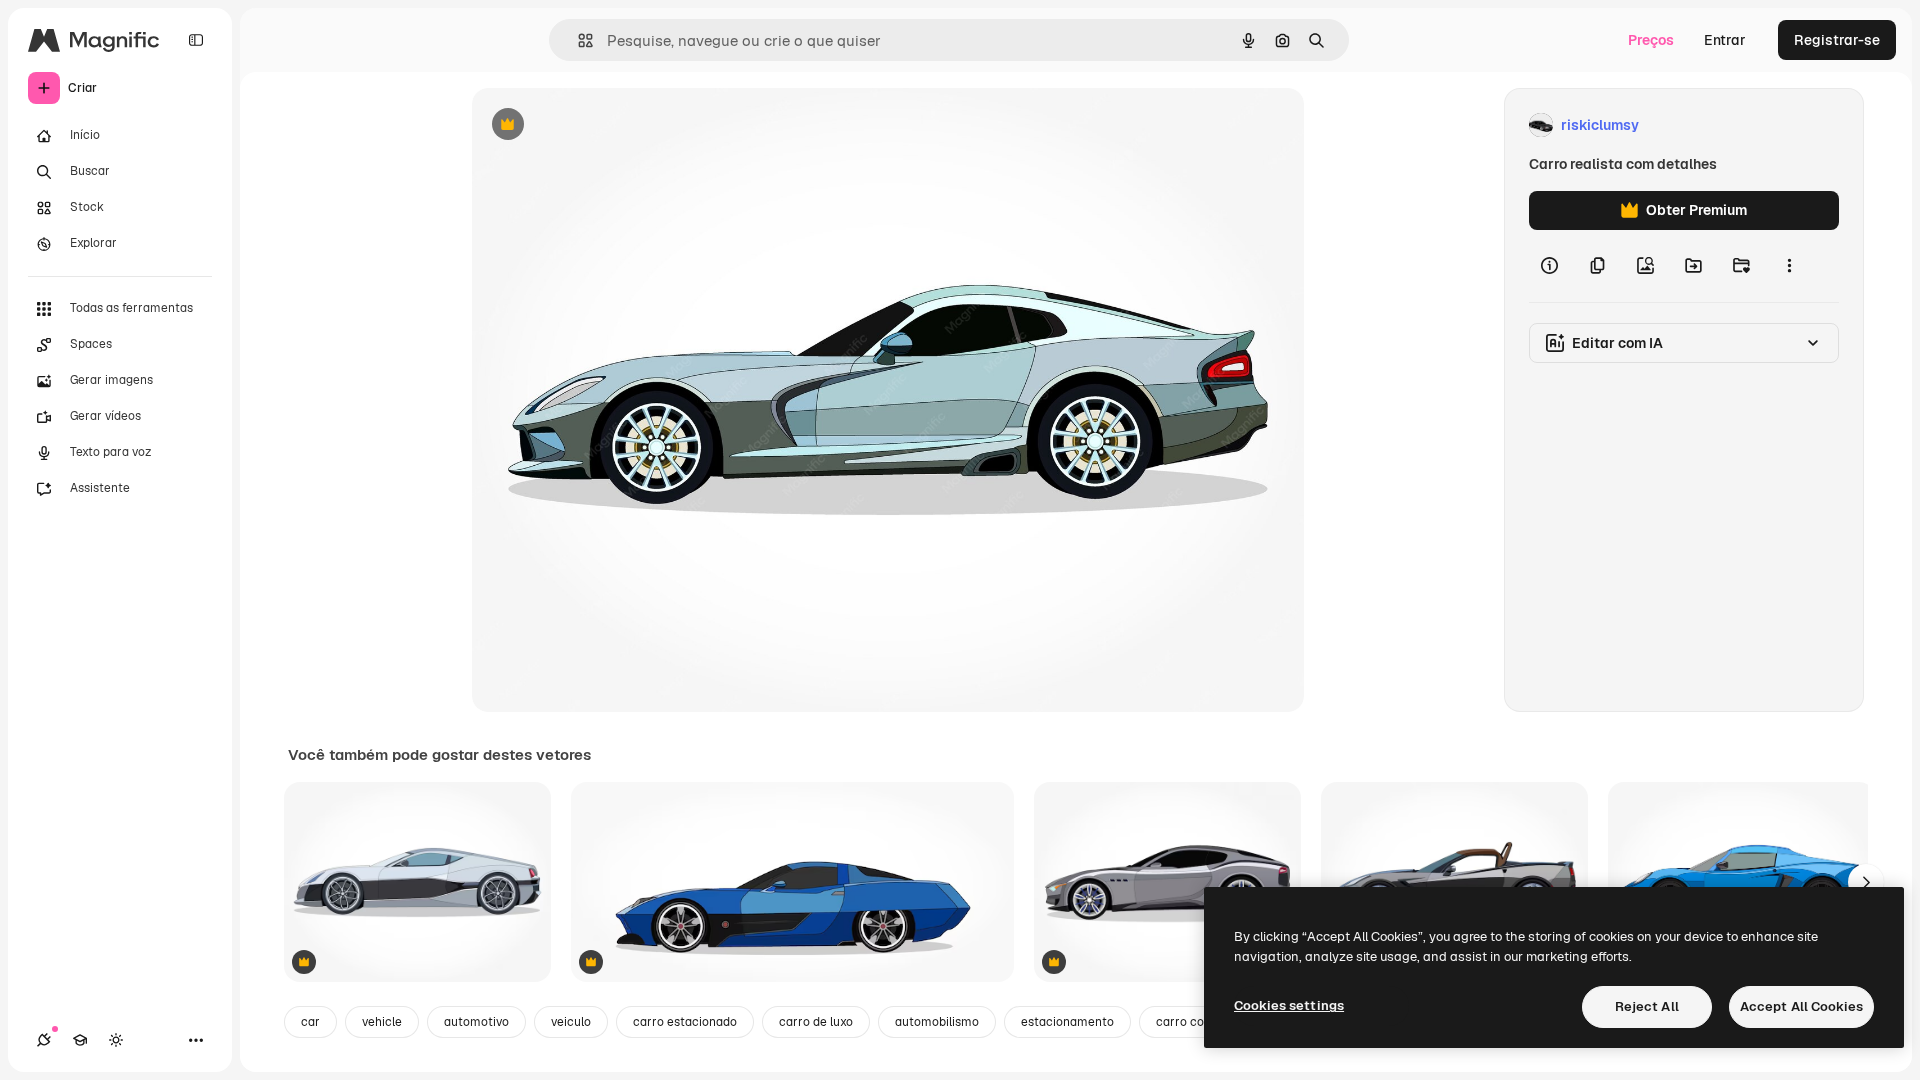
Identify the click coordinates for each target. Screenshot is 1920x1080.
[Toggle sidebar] (196, 40)
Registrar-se (1837, 40)
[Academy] (80, 1040)
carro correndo (1199, 1022)
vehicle (382, 1022)
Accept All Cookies (1801, 1006)
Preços (1651, 40)
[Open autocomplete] (577, 40)
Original (600, 125)
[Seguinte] (1866, 882)
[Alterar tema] (116, 1040)
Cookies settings (1289, 1005)
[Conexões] (44, 1040)
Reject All (1647, 1006)
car (310, 1022)
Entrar (1725, 40)
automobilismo (937, 1022)
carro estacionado (685, 1022)
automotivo (476, 1022)
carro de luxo (816, 1022)
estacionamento (1067, 1022)
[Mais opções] (1789, 266)
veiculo (571, 1022)
